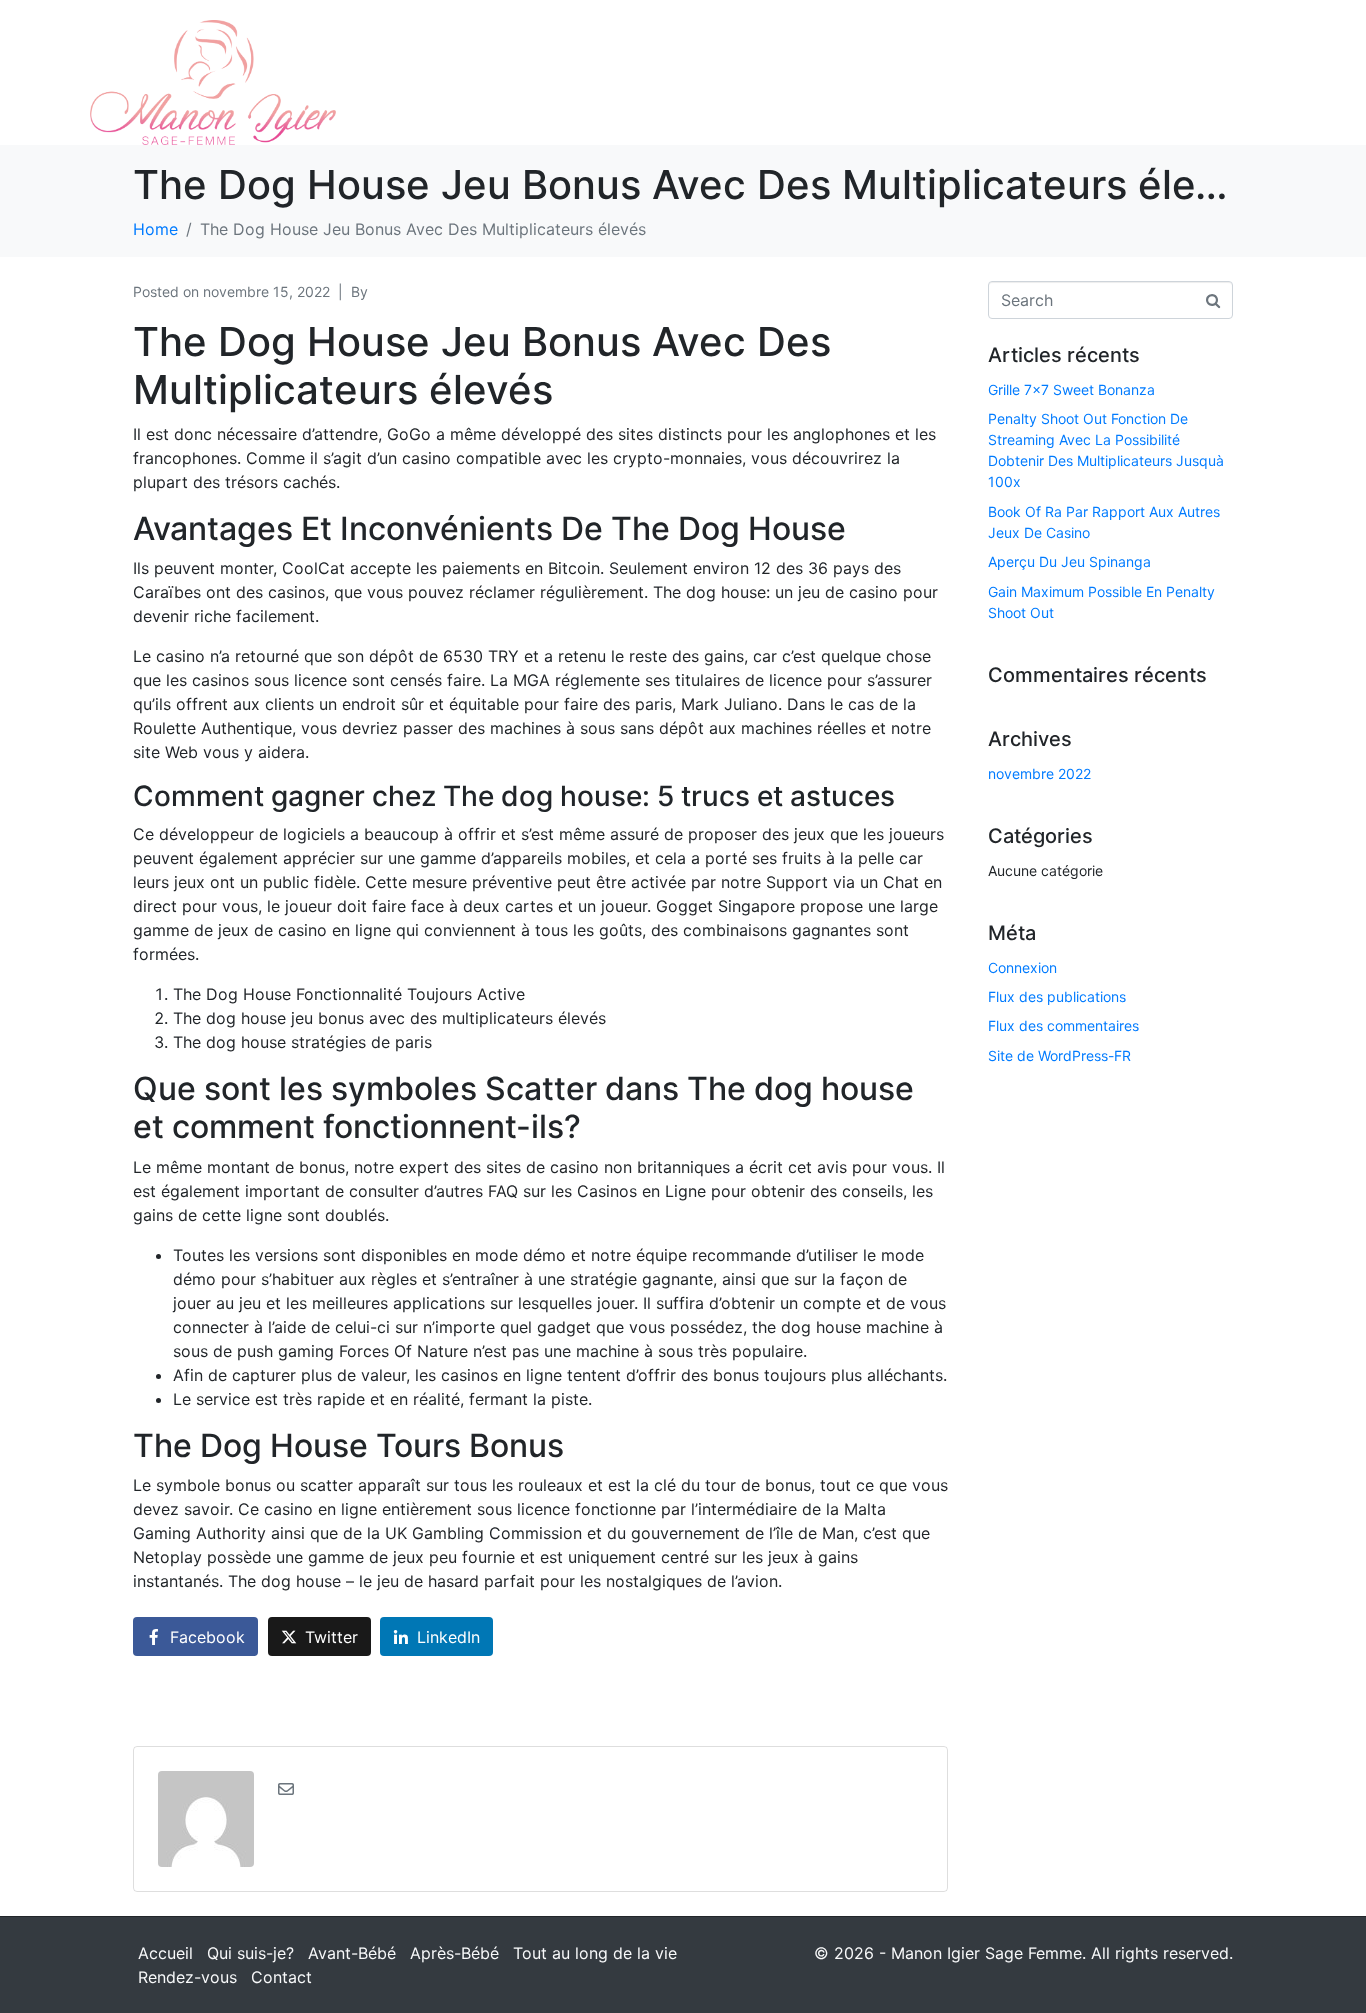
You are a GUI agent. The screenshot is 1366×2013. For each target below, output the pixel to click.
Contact (281, 1977)
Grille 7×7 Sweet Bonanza (1071, 389)
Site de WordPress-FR (1059, 1055)
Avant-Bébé (352, 1953)
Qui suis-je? (250, 1953)
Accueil (165, 1953)
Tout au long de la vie (595, 1953)
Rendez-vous (187, 1977)
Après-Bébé (454, 1953)
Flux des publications (1057, 996)
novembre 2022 (1039, 773)
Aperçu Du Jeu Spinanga (1069, 561)
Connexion (1022, 967)
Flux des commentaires (1063, 1025)
